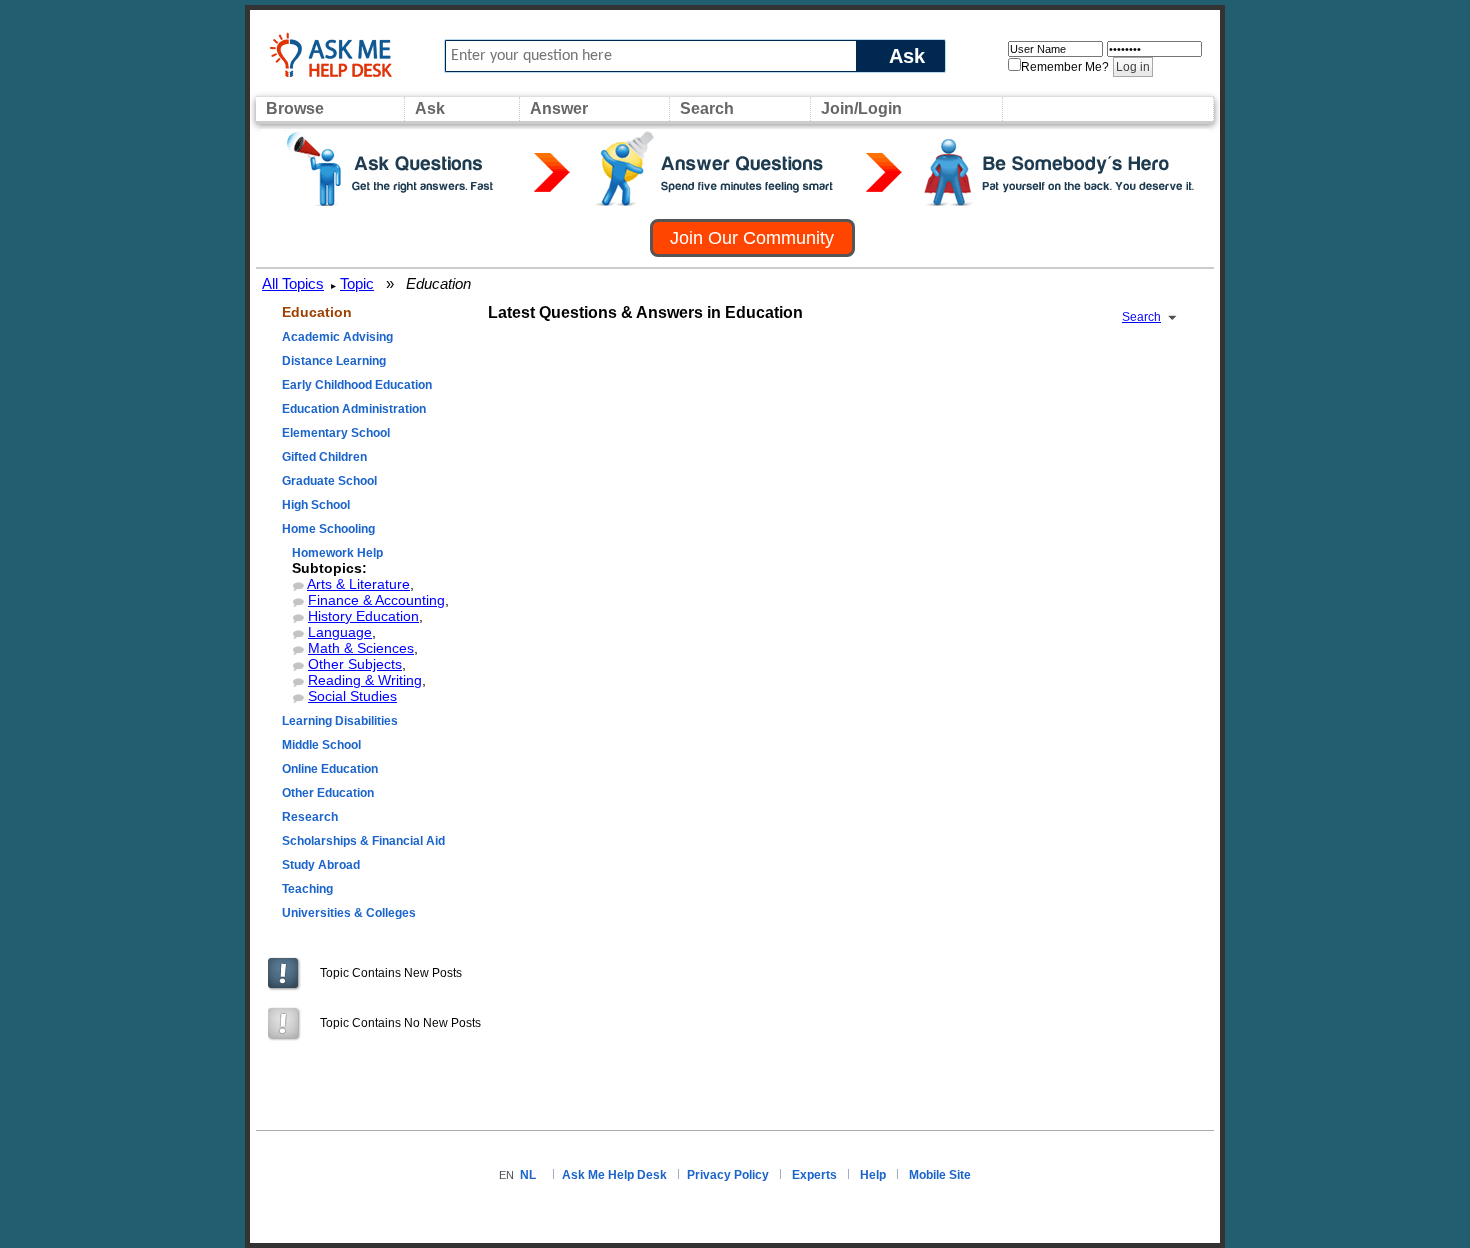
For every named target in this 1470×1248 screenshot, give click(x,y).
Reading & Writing (365, 680)
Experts (814, 1175)
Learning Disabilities (340, 721)
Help (873, 1175)
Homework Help (337, 553)
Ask (907, 55)
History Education (363, 616)
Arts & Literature (358, 584)
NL (528, 1175)
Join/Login (861, 108)
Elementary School (336, 433)
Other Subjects (355, 664)
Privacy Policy (728, 1175)
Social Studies (352, 696)
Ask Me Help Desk (614, 1175)
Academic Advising (337, 337)
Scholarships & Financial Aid (363, 841)
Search (707, 108)
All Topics (293, 283)
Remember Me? (1065, 67)
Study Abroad (321, 865)
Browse (295, 108)
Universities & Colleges (349, 913)
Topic (357, 283)
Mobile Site (940, 1175)
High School (316, 505)
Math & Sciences (361, 648)
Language (340, 632)
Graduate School (329, 481)
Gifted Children (324, 457)
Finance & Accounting (376, 600)
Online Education (330, 769)
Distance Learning (334, 361)
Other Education (328, 793)
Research (310, 817)
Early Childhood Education (357, 385)
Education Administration (354, 409)
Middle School (321, 745)
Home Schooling (328, 529)
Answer (559, 108)
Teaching (307, 889)
